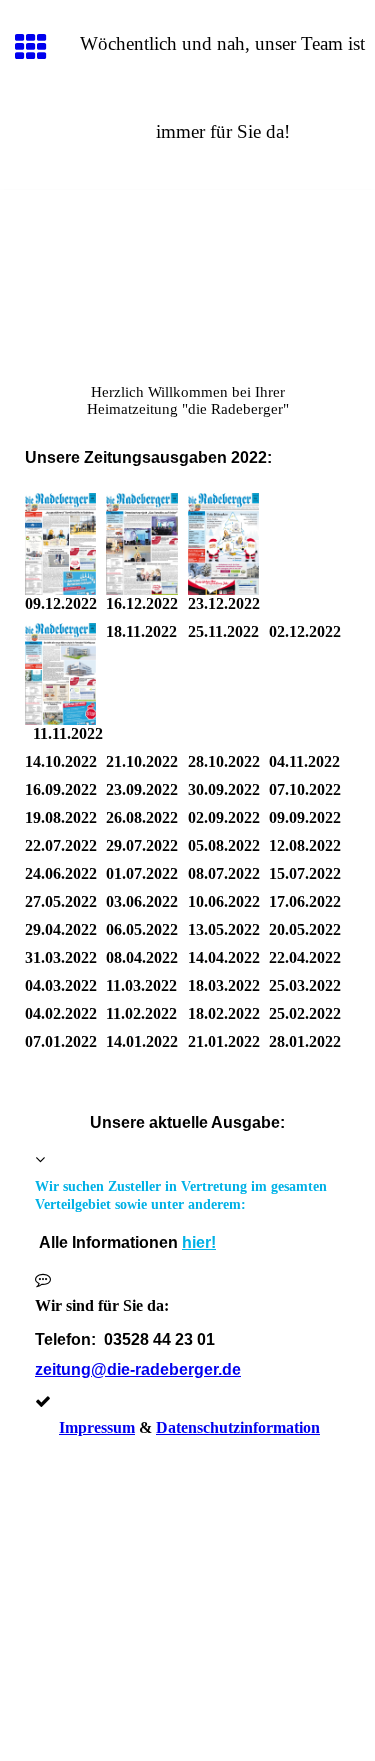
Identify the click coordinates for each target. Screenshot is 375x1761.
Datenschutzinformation (238, 1427)
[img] (187, 274)
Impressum (97, 1427)
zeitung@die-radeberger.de (138, 1369)
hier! (199, 1242)
